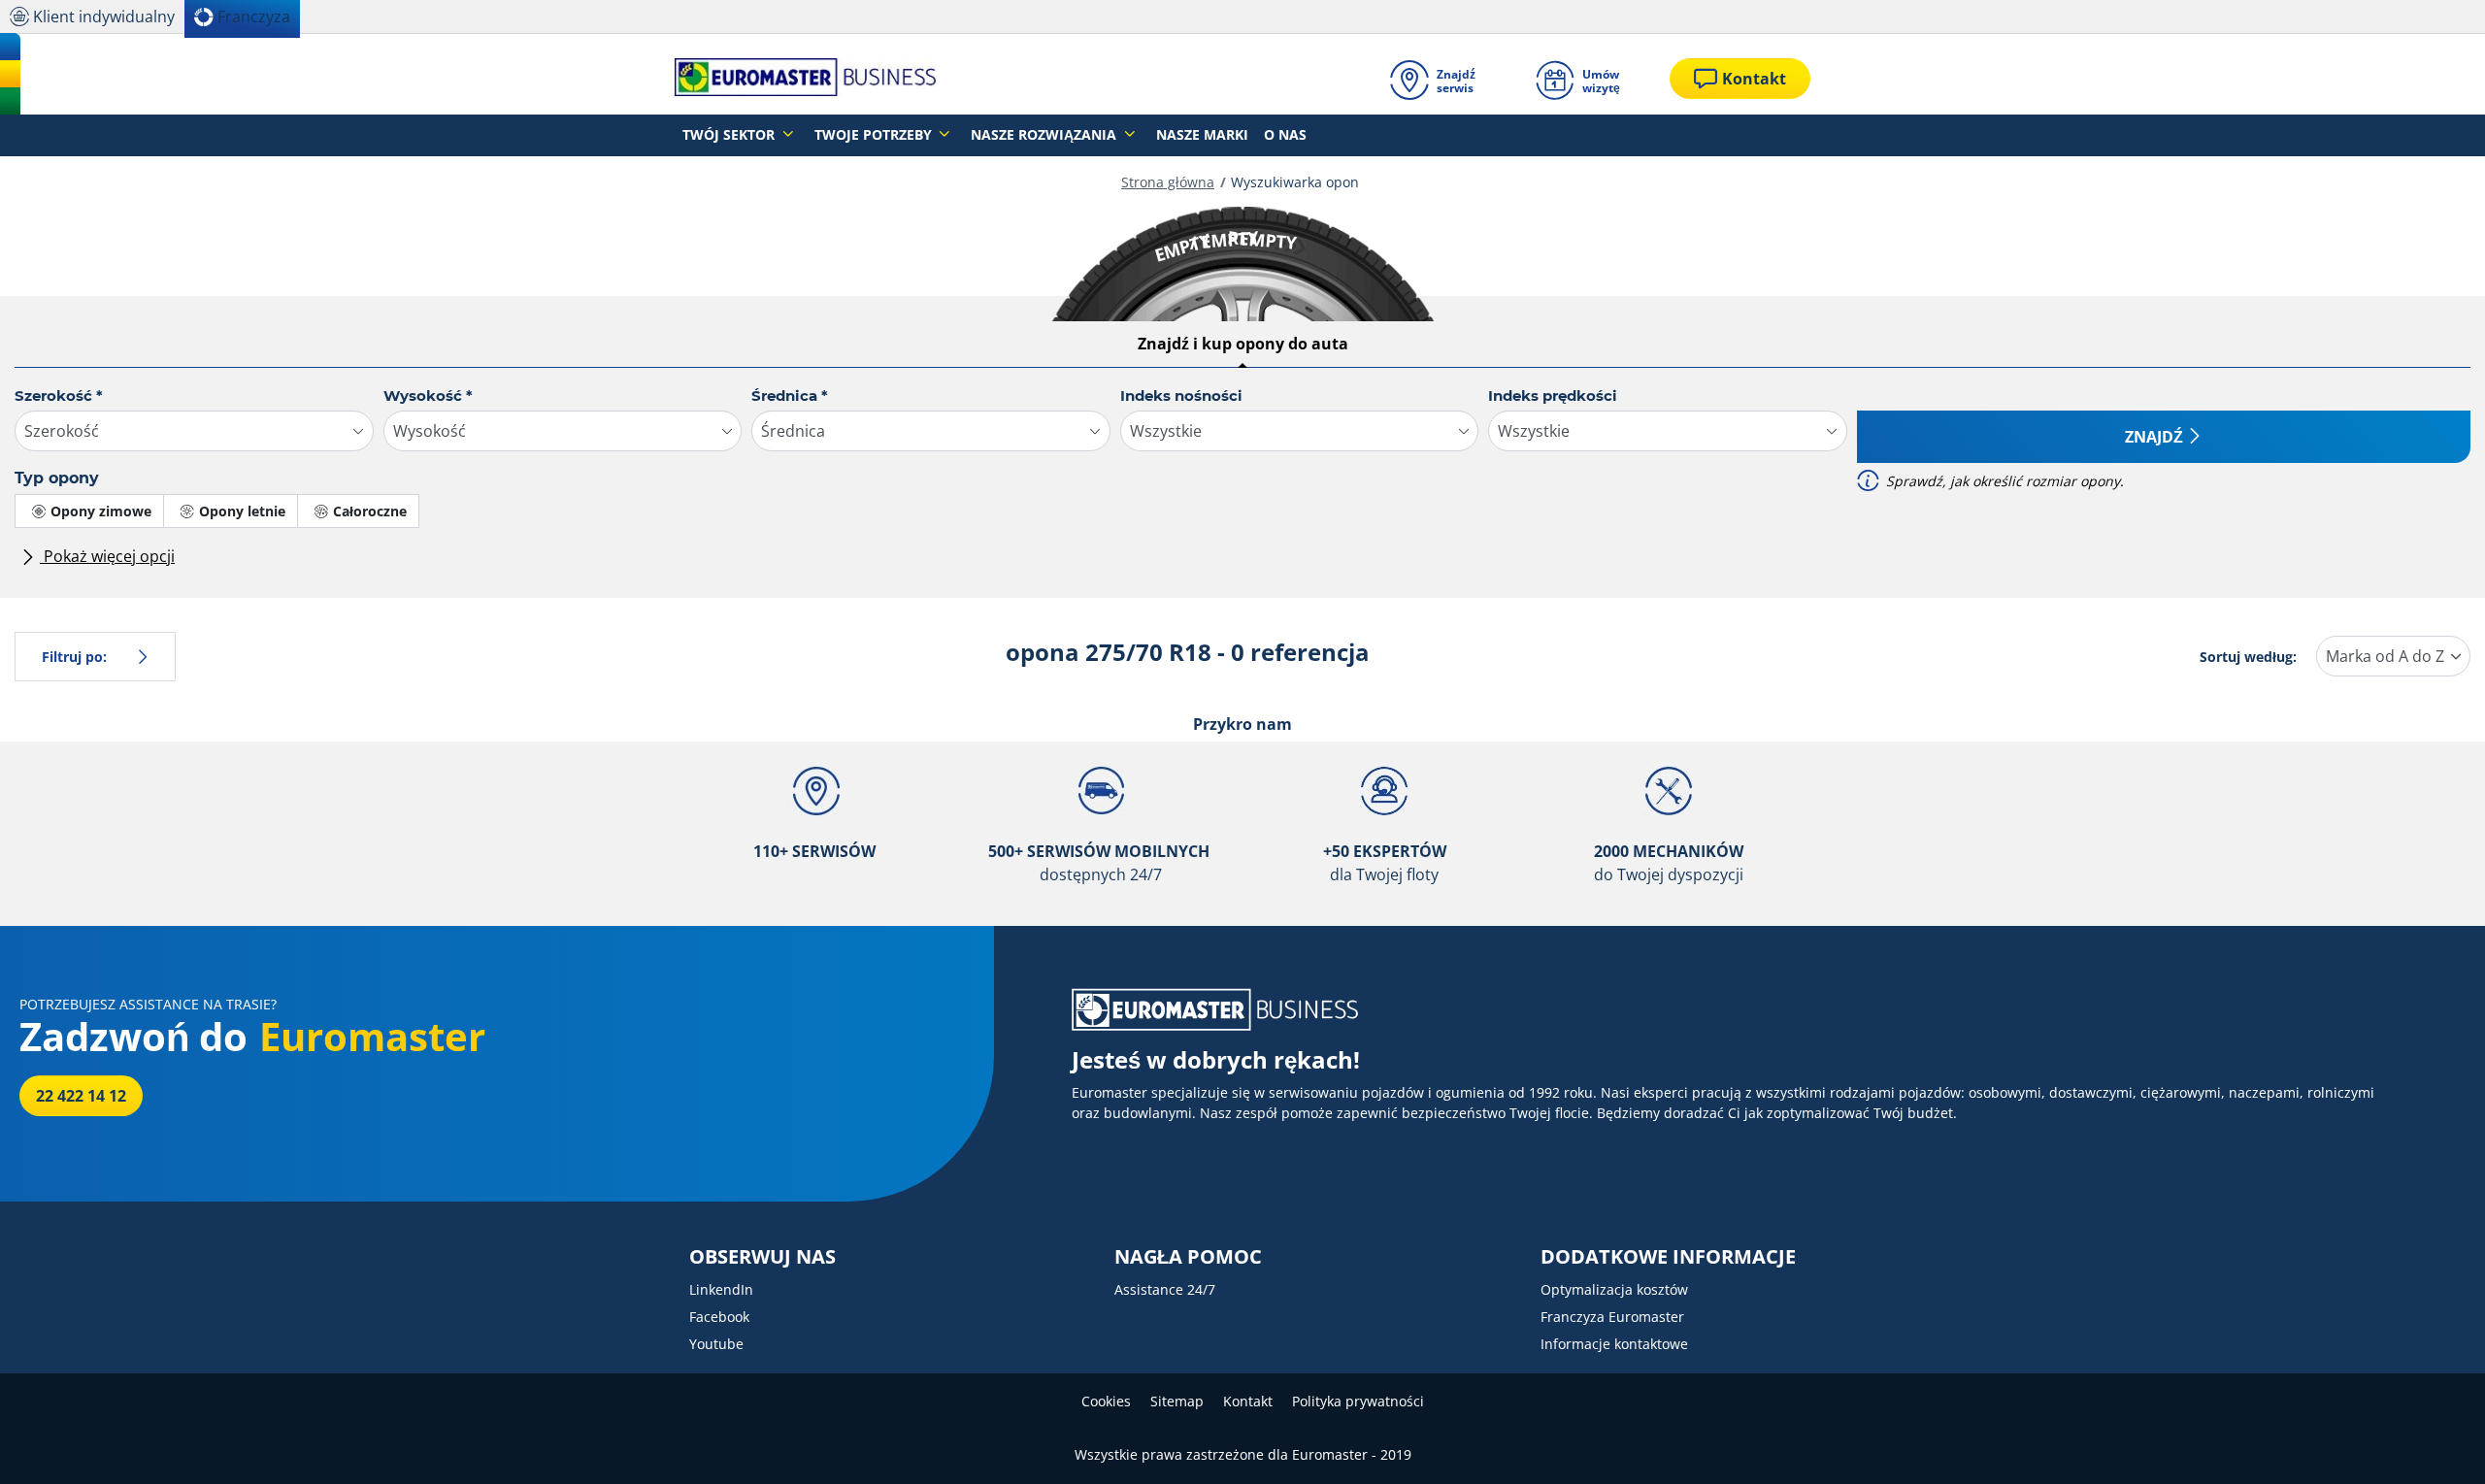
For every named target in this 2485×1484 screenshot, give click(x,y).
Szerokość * (59, 396)
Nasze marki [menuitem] (1202, 134)
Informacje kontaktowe (1614, 1344)
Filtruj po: (74, 657)
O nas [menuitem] (1285, 134)
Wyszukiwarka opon (1295, 182)
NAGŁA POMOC (1188, 1257)
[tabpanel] (1242, 484)
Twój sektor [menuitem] (730, 134)
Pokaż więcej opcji (107, 556)
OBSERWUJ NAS (762, 1257)
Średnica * (790, 396)
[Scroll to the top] (2434, 1443)
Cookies (1106, 1401)
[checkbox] (89, 511)
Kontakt (1248, 1401)
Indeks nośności (1181, 396)
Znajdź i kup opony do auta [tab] (1243, 344)
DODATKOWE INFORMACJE (1668, 1257)
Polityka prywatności (1358, 1401)
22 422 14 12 (81, 1096)
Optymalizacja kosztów (1614, 1289)
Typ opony (57, 478)
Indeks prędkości (1553, 396)
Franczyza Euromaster (1612, 1317)
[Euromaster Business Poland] (806, 79)
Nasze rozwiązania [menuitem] (1045, 134)
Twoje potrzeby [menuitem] (875, 134)
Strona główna (1168, 182)
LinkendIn (721, 1289)
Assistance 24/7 (1165, 1289)
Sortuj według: (2248, 657)
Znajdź (2154, 437)
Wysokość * (428, 396)
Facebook (719, 1317)
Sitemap (1177, 1401)
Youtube (716, 1344)
